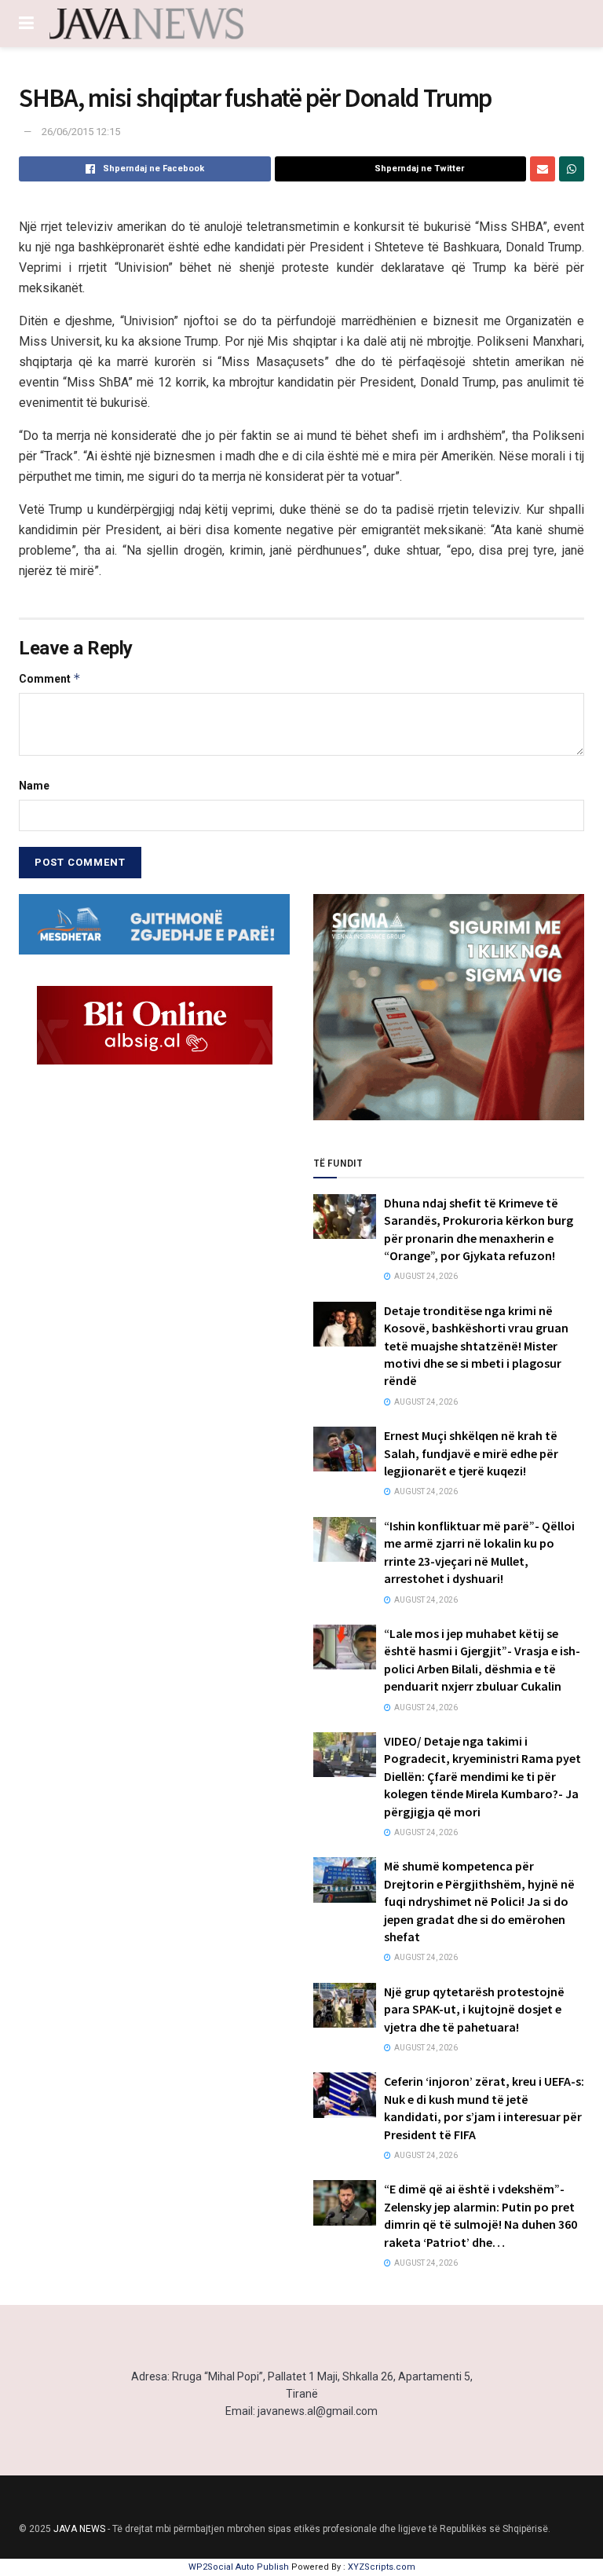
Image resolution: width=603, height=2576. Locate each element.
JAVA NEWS (79, 2529)
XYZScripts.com (382, 2567)
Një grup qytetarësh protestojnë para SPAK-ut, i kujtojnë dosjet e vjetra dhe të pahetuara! (474, 2009)
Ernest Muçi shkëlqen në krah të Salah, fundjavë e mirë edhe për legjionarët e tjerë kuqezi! (471, 1453)
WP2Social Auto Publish (239, 2567)
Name (34, 786)
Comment (50, 678)
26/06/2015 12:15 (81, 132)
